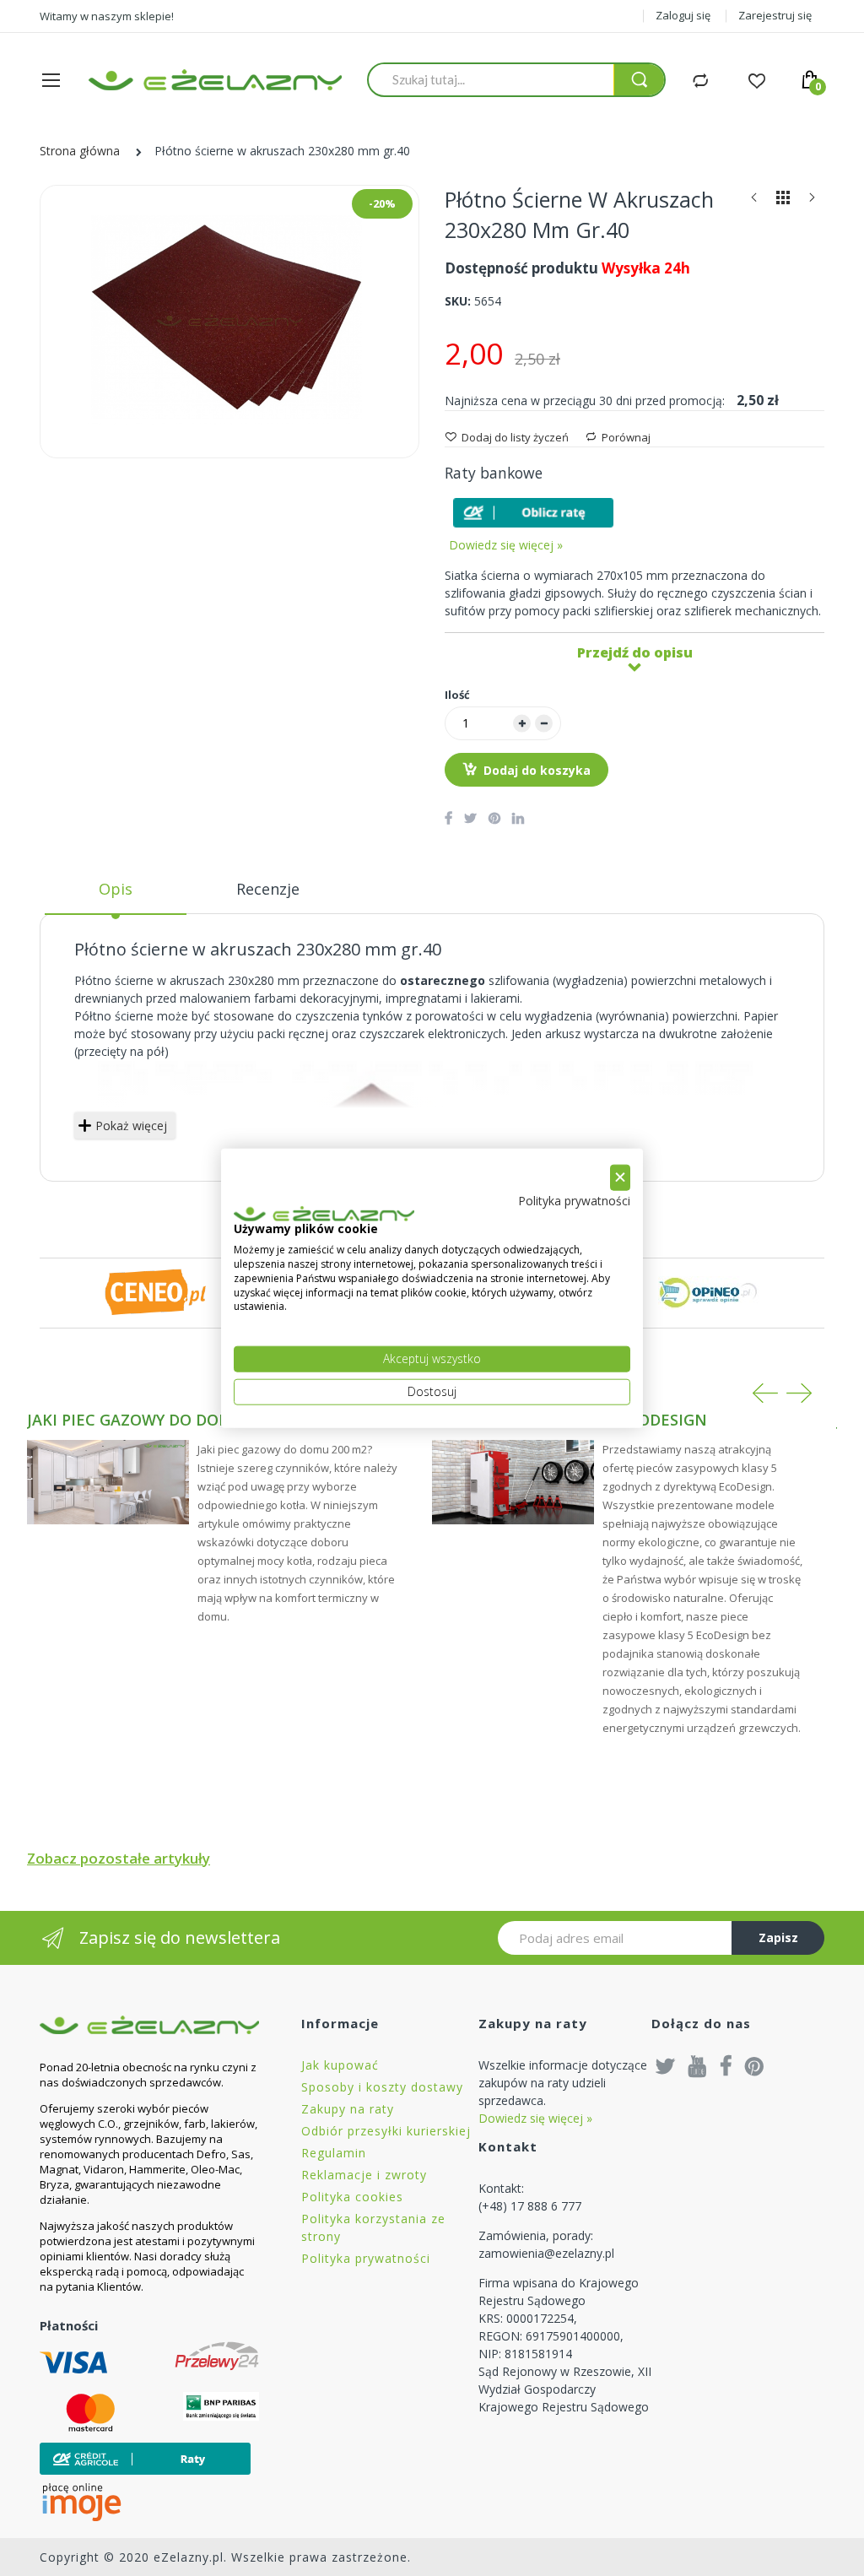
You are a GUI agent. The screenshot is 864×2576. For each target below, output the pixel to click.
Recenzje (268, 889)
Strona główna (80, 151)
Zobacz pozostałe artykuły (119, 1858)
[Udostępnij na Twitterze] (470, 818)
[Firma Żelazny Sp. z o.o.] (149, 2025)
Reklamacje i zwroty (364, 2175)
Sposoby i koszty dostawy (382, 2087)
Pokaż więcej (131, 1126)
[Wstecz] (754, 201)
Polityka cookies (352, 2197)
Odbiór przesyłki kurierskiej (386, 2131)
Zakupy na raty (348, 2109)
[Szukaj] (639, 80)
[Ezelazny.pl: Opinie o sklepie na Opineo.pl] (709, 1292)
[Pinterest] (754, 2065)
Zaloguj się (683, 15)
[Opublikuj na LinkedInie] (518, 818)
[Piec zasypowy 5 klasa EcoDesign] (513, 1482)
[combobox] (491, 79)
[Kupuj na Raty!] (533, 513)
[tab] (116, 896)
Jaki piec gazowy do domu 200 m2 (164, 1420)
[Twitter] (666, 2065)
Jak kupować (340, 2065)
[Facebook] (726, 2065)
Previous (765, 1393)
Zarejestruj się (775, 15)
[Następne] (812, 201)
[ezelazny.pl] (215, 80)
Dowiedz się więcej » (506, 545)
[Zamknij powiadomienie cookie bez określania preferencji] (620, 1178)
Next (799, 1393)
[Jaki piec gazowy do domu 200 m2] (108, 1482)
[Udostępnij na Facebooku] (448, 818)
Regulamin (334, 2153)
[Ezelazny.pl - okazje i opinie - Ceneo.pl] (155, 1292)
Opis (116, 889)
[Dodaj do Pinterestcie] (494, 818)
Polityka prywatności (366, 2258)
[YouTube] (698, 2065)
